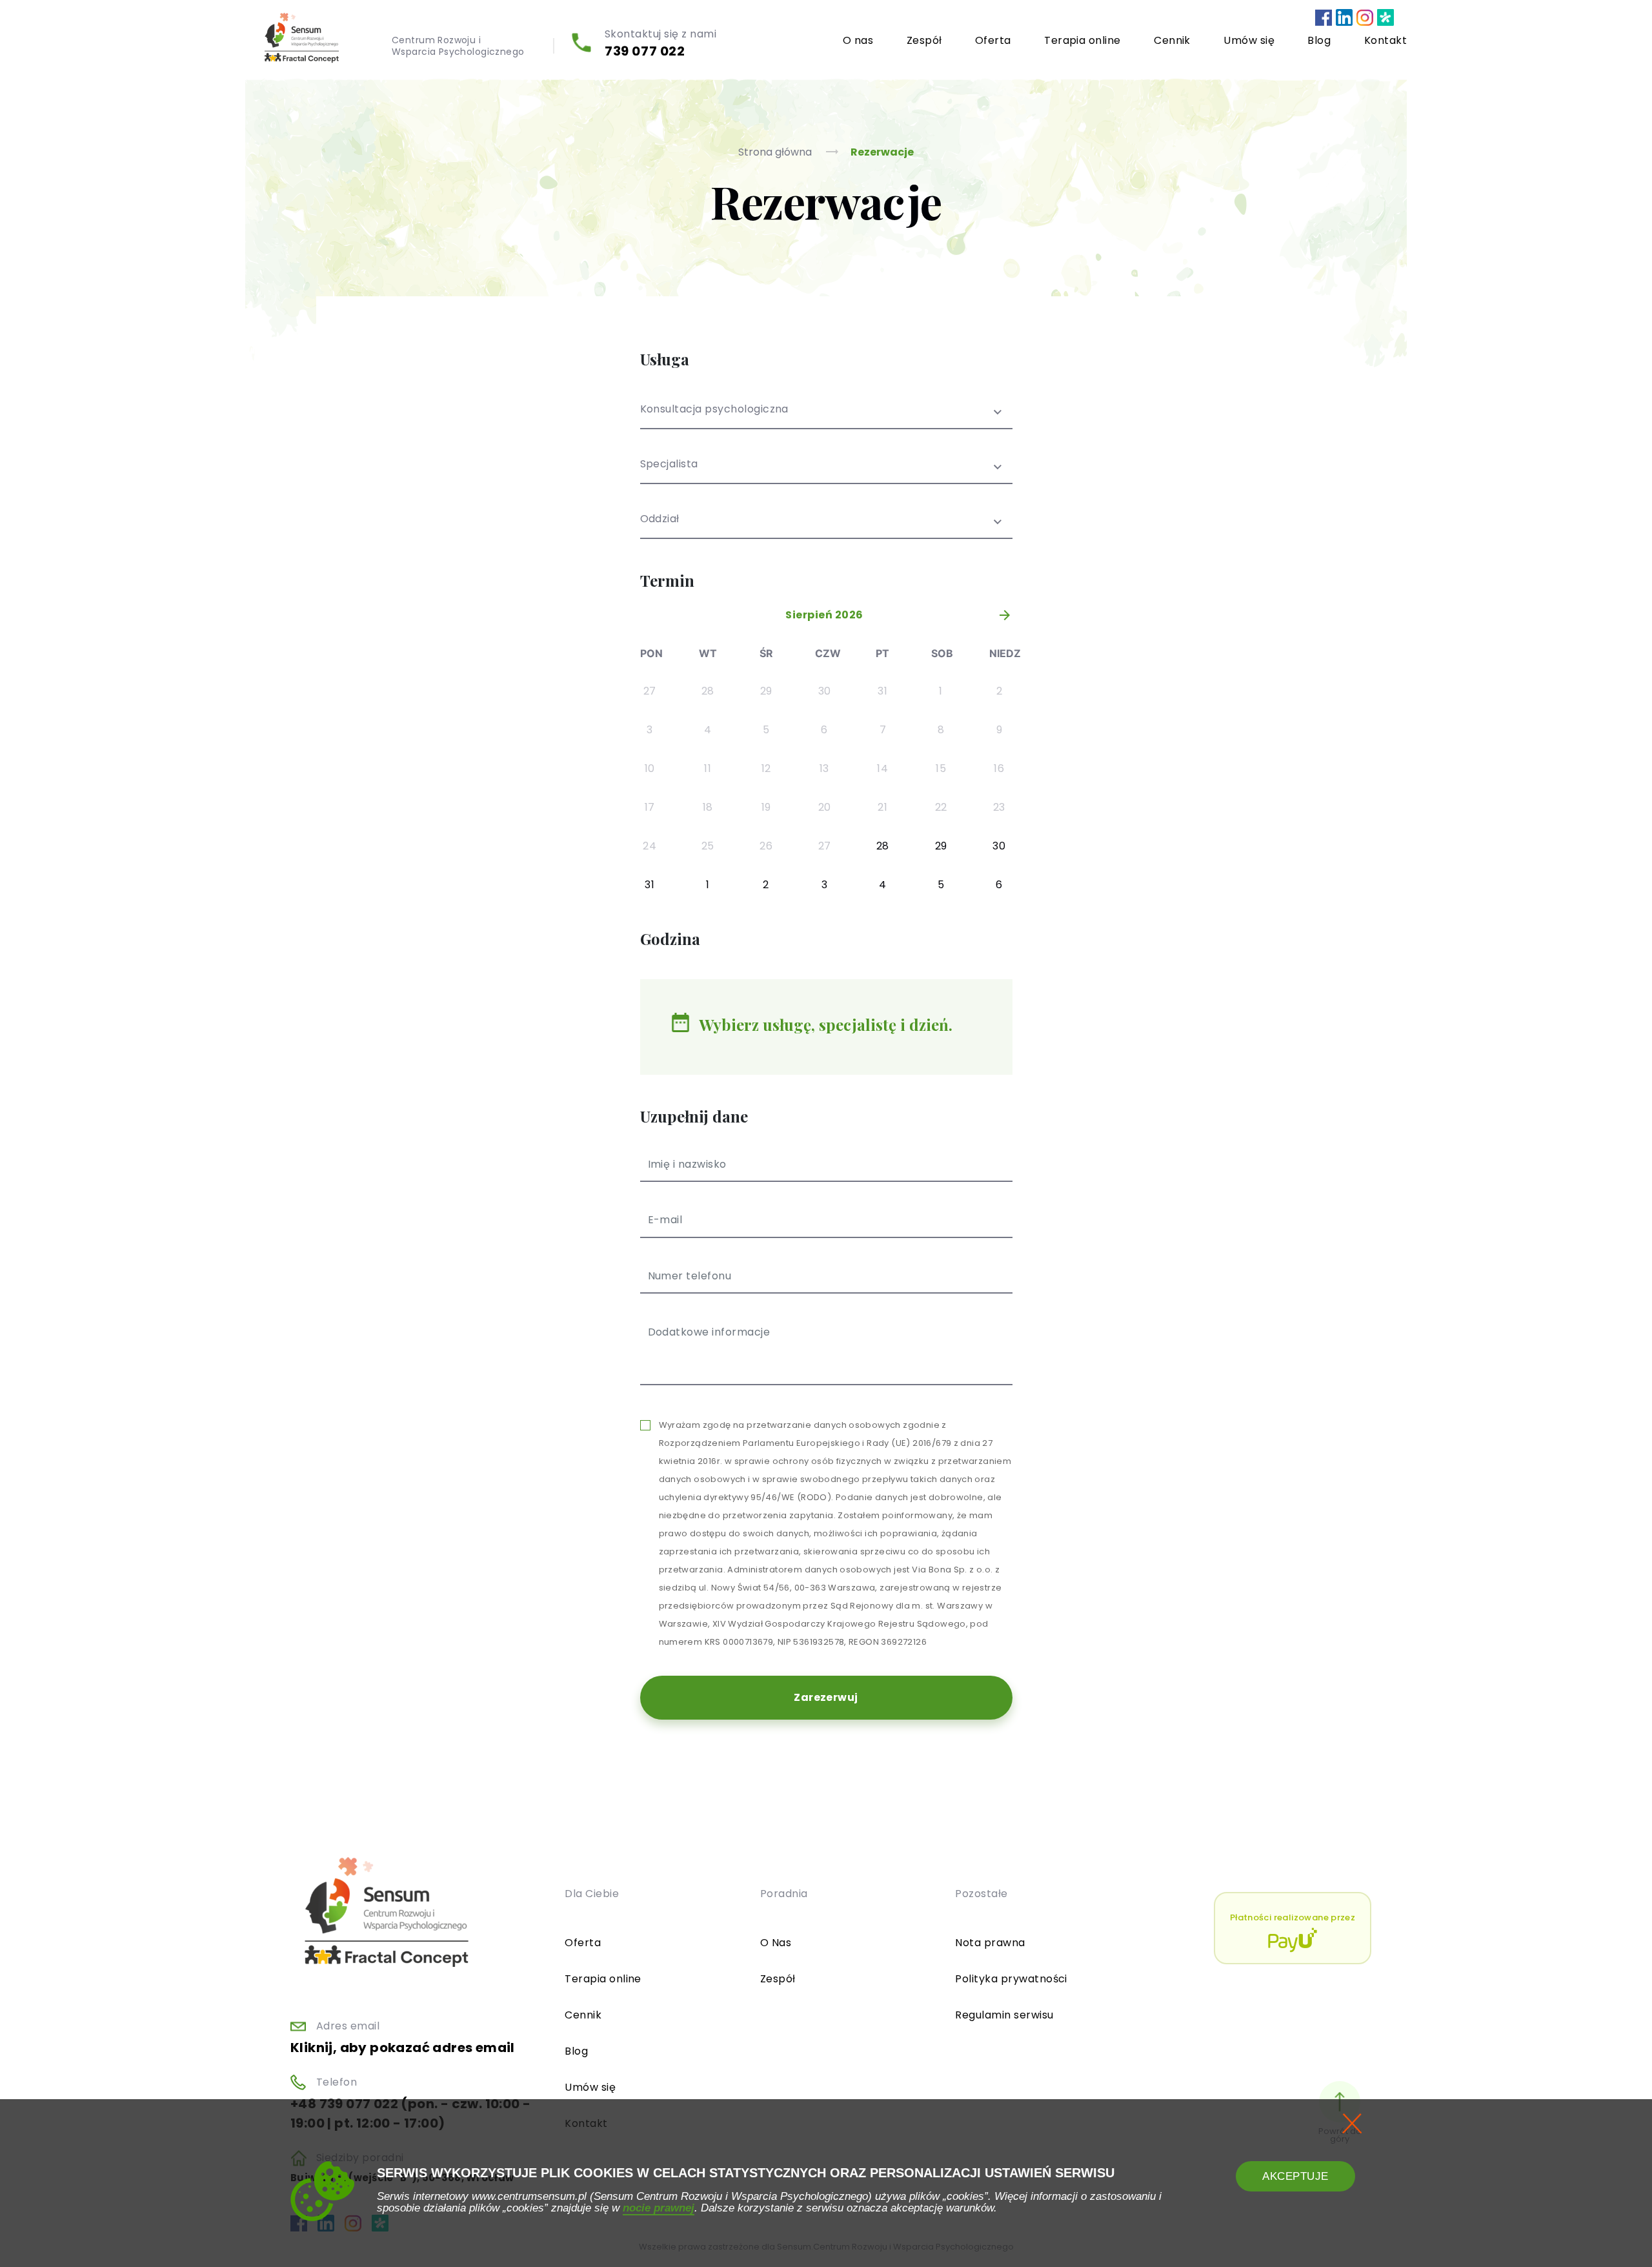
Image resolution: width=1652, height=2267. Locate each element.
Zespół (924, 40)
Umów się (1249, 40)
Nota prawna (990, 1943)
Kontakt (1385, 40)
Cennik (1172, 40)
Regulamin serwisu (1004, 2015)
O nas (858, 40)
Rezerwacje (882, 152)
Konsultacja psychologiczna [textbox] (714, 410)
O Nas (776, 1943)
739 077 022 (645, 51)
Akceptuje (1295, 2176)
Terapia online (1083, 40)
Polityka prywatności (1011, 1979)
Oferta (993, 40)
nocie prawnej (659, 2208)
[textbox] (826, 472)
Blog (1319, 40)
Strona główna (776, 152)
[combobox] (826, 417)
